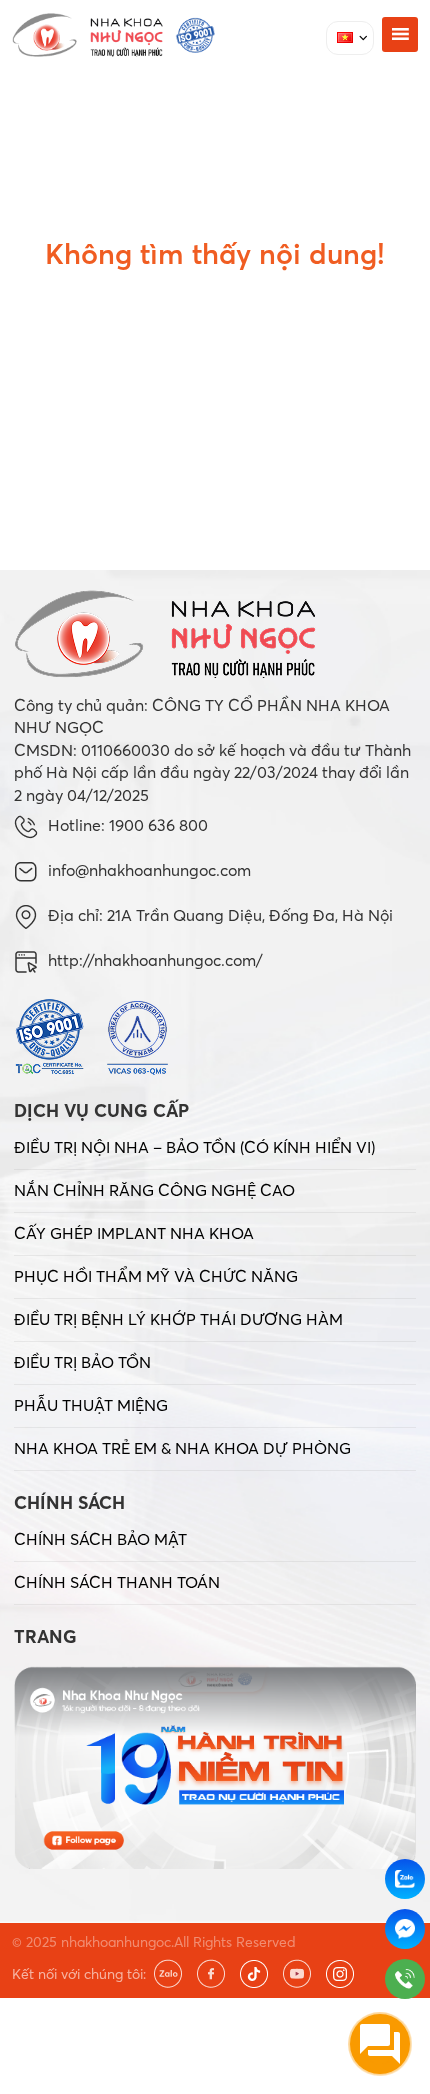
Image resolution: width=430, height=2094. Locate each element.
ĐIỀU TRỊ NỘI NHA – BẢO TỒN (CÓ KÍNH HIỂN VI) (194, 1147)
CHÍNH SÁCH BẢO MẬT (100, 1539)
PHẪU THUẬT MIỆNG (91, 1405)
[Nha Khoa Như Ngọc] (113, 35)
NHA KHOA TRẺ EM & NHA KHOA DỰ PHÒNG (182, 1448)
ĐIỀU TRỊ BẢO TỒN (82, 1362)
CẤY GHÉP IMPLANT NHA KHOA (134, 1233)
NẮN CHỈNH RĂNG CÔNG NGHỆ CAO (154, 1190)
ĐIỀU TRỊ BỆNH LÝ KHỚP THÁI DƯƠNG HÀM (178, 1319)
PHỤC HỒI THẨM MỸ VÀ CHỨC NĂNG (156, 1276)
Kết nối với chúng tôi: (79, 1974)
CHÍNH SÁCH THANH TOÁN (117, 1582)
